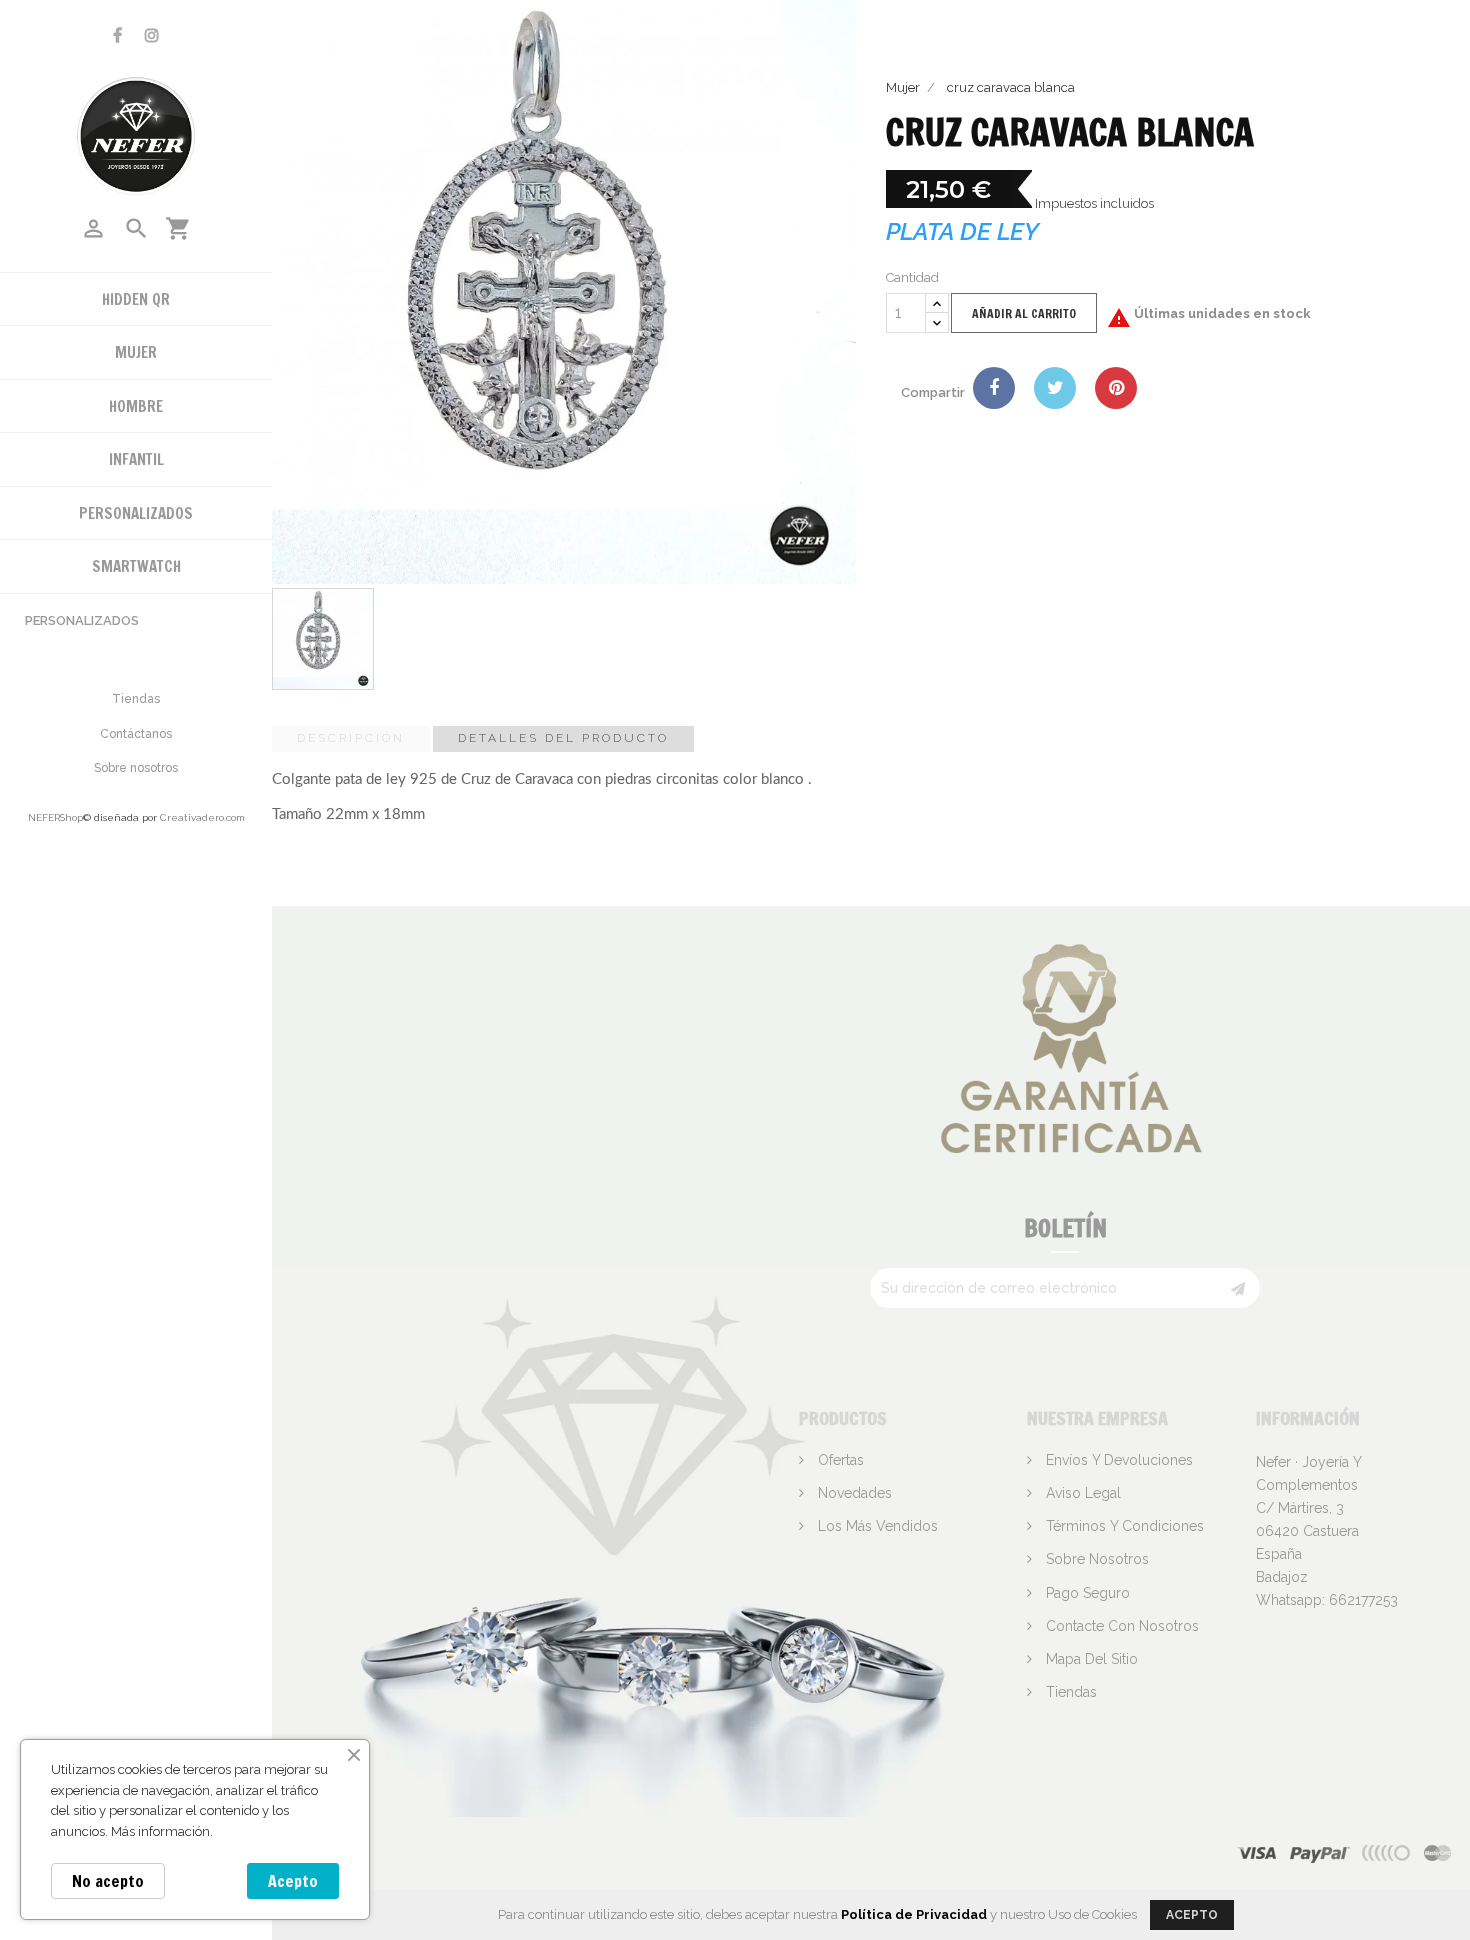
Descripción (351, 738)
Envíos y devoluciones (1117, 1460)
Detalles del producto (563, 738)
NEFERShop (55, 817)
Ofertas (839, 1460)
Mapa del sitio (1090, 1659)
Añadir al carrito (1024, 313)
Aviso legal (1081, 1493)
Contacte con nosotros (1120, 1626)
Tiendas (136, 699)
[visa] (1257, 1853)
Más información (160, 1831)
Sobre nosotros (136, 768)
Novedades (853, 1493)
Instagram (152, 35)
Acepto (293, 1881)
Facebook (117, 35)
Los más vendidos (876, 1526)
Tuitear (1055, 388)
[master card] (1319, 1853)
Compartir (994, 388)
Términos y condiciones (1123, 1526)
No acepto (108, 1881)
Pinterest (1116, 388)
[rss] (1438, 1853)
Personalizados (82, 620)
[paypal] (1387, 1853)
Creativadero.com (202, 817)
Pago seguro (1086, 1593)
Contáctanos (136, 734)
